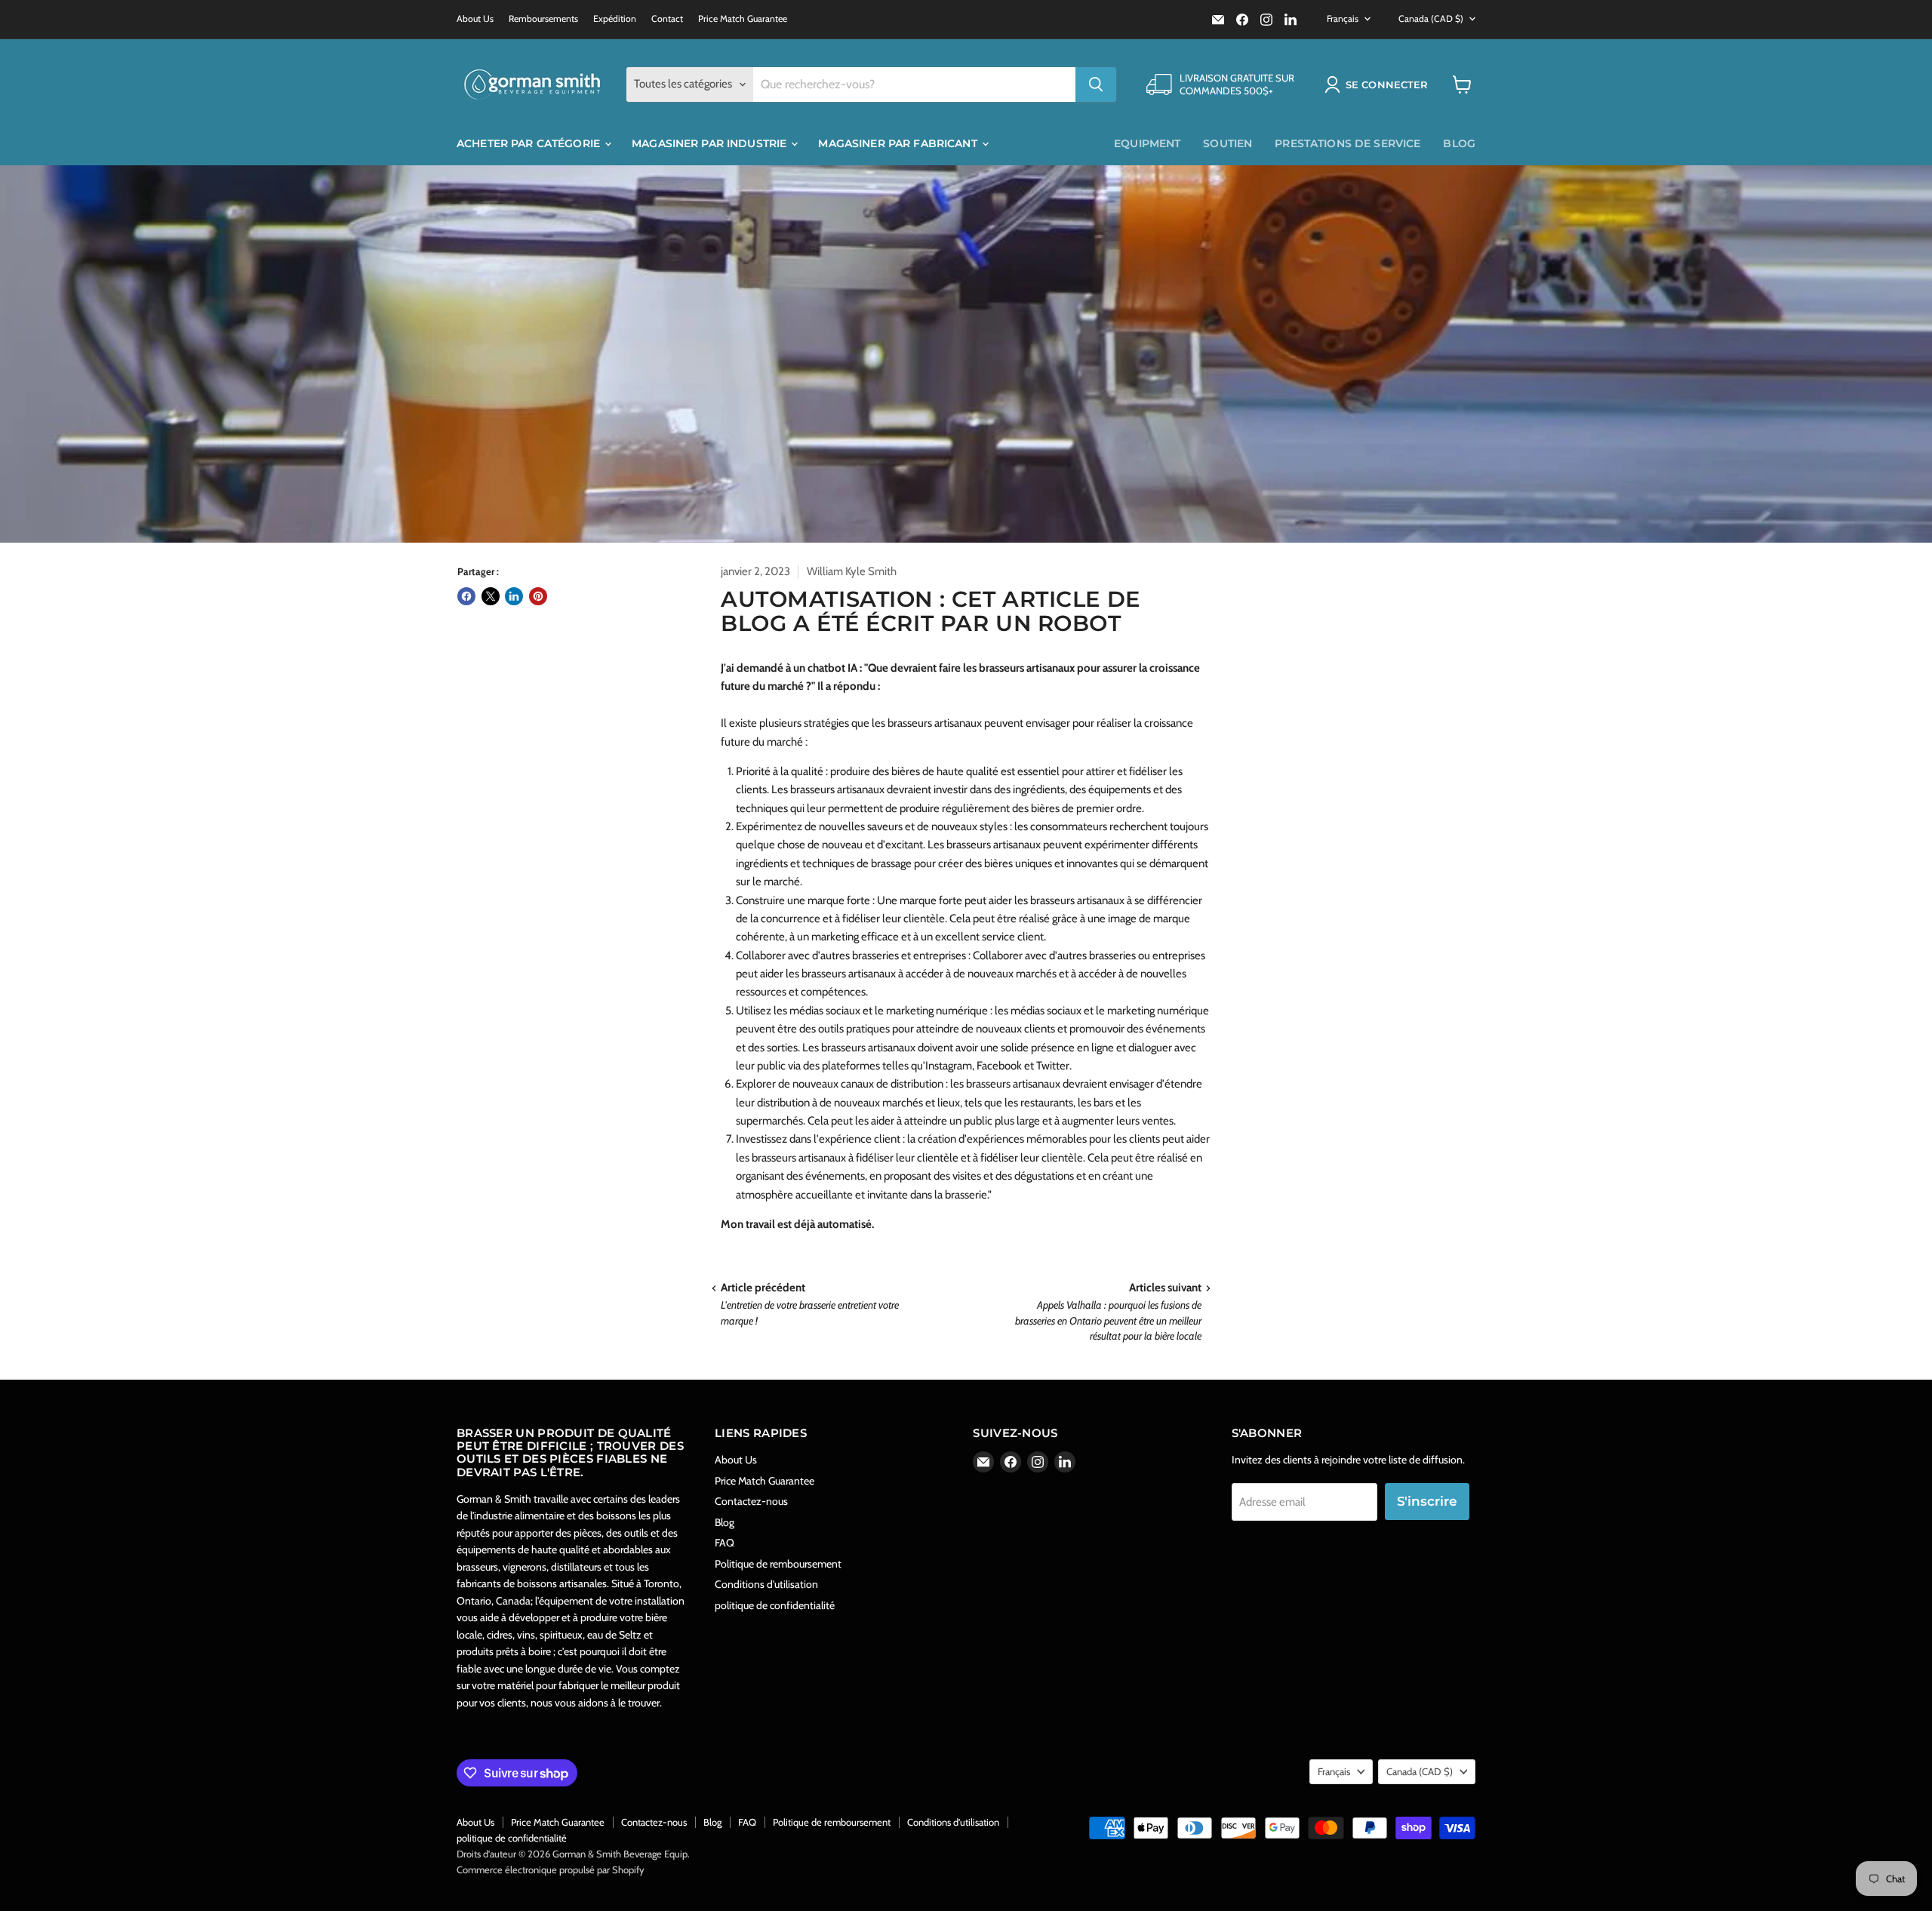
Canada (1431, 18)
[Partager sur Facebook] (466, 596)
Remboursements (543, 19)
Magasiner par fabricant (899, 143)
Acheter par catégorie (530, 143)
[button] (1379, 85)
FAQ (724, 1543)
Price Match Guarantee (743, 19)
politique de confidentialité (775, 1605)
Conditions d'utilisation (766, 1584)
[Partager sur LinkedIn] (514, 596)
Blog (1459, 143)
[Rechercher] (1096, 85)
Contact (667, 19)
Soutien (1227, 143)
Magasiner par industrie (711, 143)
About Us (475, 19)
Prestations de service (1347, 143)
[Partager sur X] (491, 596)
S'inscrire (1427, 1501)
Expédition (615, 19)
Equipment (1147, 143)
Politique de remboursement (778, 1564)
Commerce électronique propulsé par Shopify (551, 1869)
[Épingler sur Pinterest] (538, 596)
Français (1343, 18)
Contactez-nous (751, 1501)
